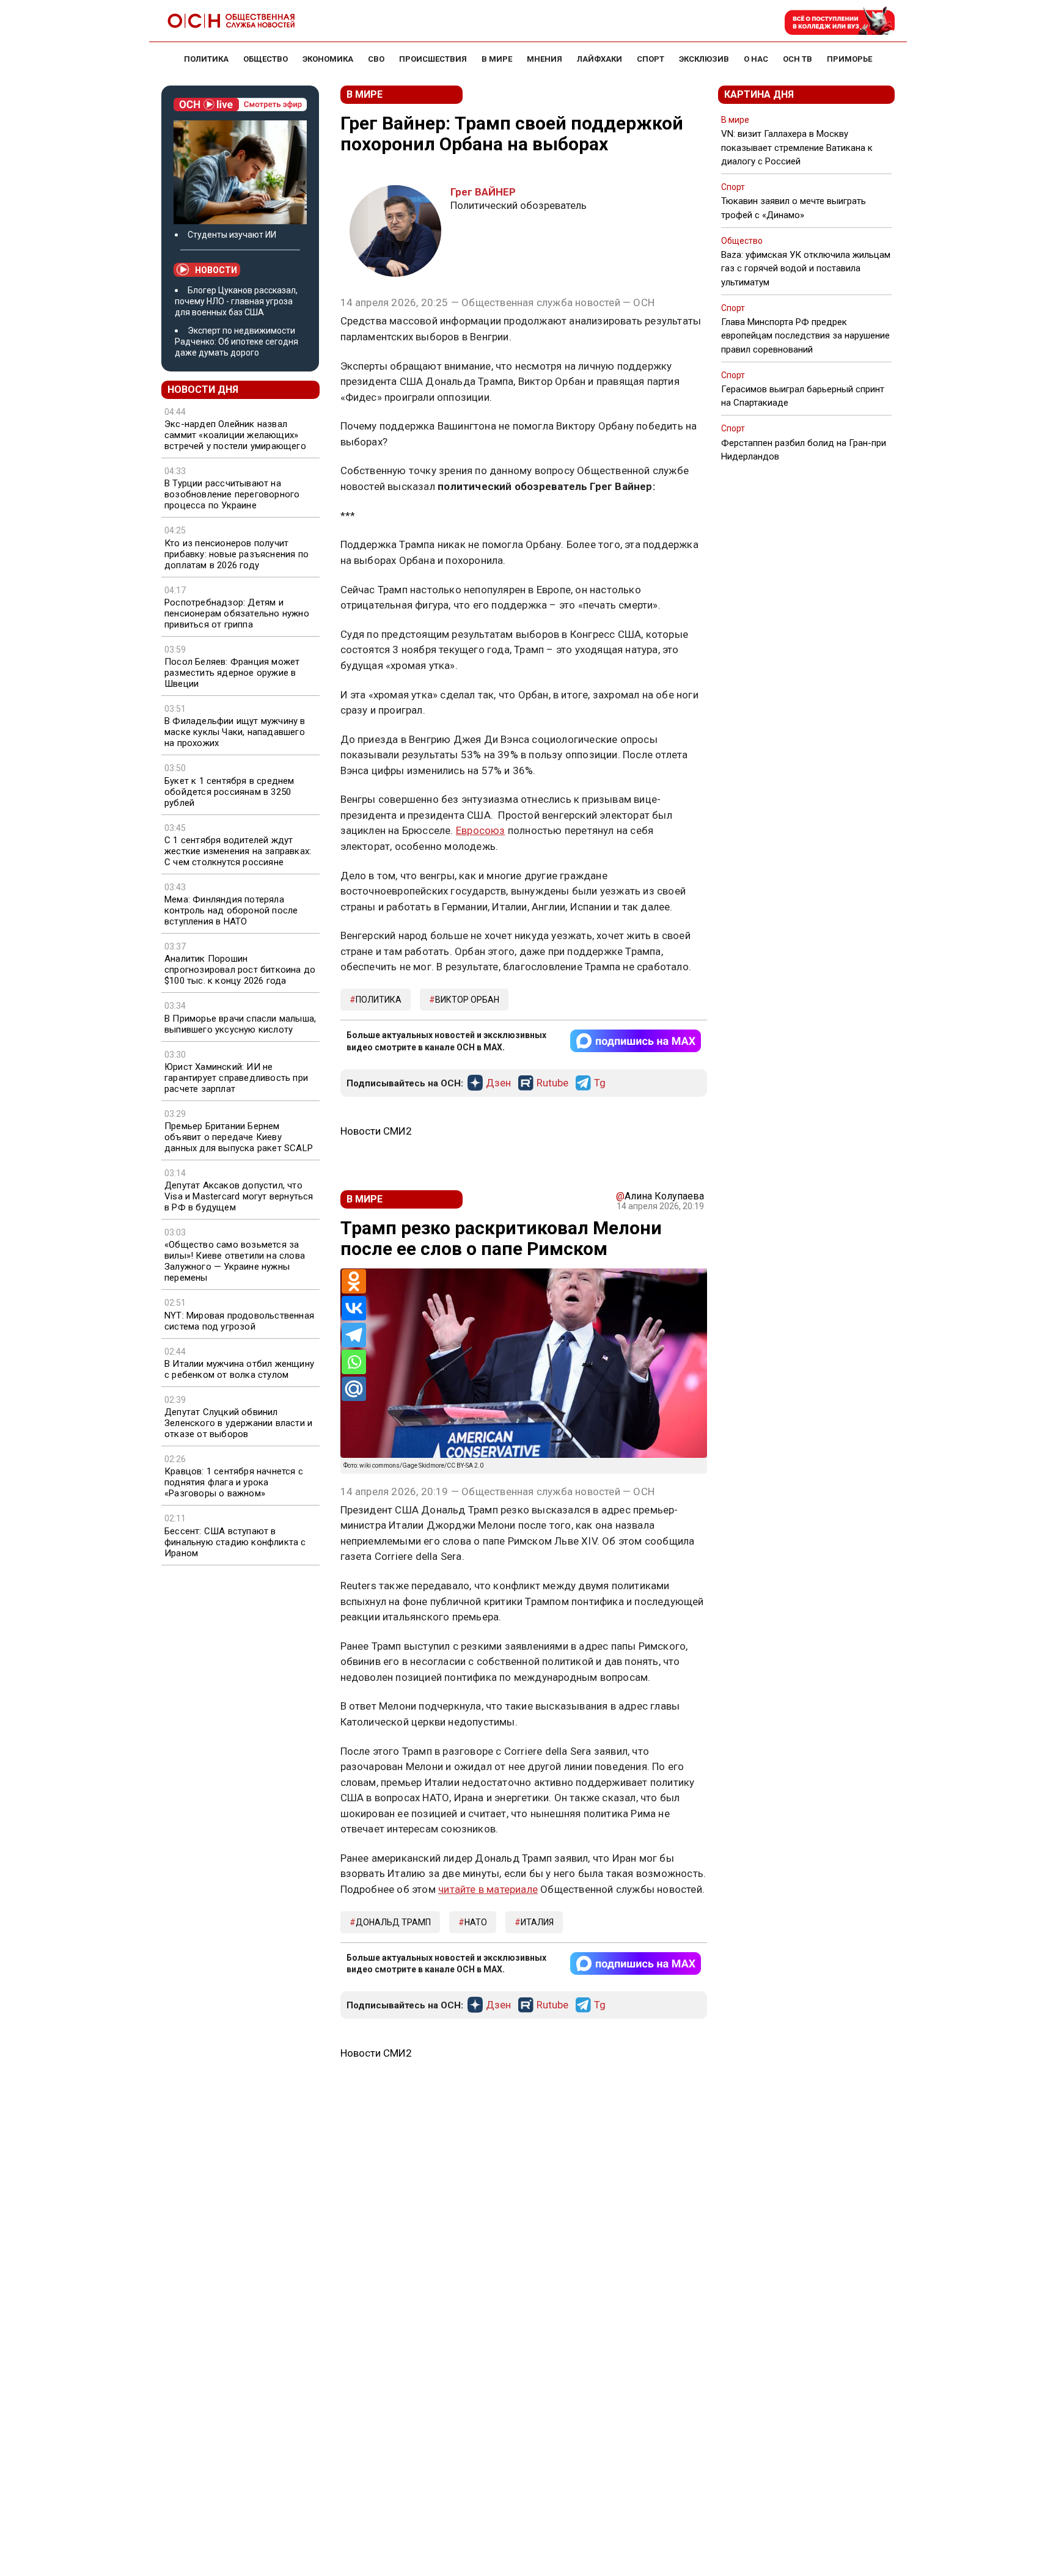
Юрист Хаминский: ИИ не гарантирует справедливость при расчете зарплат (236, 1078)
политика (379, 1000)
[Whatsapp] (354, 1362)
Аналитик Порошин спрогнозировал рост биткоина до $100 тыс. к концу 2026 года (240, 970)
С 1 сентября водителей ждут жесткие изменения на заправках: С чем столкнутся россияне (238, 851)
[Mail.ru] (354, 1389)
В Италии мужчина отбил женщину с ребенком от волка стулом (239, 1369)
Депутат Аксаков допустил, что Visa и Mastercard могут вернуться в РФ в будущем (239, 1196)
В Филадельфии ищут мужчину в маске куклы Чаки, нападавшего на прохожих (235, 732)
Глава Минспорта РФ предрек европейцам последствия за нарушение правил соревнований (805, 335)
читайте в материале (488, 1889)
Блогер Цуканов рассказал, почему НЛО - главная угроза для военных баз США (236, 301)
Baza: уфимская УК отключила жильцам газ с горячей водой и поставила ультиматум (806, 268)
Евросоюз (481, 830)
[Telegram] (354, 1335)
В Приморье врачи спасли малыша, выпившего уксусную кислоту (240, 1024)
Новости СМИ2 (376, 1131)
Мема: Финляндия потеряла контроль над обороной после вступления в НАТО (231, 910)
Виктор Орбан (467, 1000)
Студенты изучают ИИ (232, 235)
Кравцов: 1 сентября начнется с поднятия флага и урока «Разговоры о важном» (234, 1482)
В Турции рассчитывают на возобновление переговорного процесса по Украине (232, 494)
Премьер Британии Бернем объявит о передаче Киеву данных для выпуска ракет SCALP (239, 1137)
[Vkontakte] (354, 1308)
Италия (537, 1922)
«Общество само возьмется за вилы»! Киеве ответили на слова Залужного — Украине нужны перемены (235, 1261)
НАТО (476, 1922)
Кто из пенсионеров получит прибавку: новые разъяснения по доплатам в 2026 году (237, 554)
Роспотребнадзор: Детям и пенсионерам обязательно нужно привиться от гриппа (237, 613)
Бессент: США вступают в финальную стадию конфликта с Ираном (235, 1542)
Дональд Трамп (393, 1922)
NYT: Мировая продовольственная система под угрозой (239, 1321)
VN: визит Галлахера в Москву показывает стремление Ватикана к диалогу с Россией (797, 147)
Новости (216, 270)
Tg (600, 1083)
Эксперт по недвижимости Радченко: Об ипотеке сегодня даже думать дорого (237, 342)
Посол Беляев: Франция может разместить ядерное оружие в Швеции (232, 673)
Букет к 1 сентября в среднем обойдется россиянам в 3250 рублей (229, 792)
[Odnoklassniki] (354, 1281)
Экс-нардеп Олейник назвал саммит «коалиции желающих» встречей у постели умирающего (235, 435)
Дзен (498, 1083)
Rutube (552, 1083)
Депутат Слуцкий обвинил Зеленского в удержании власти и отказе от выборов (238, 1423)
